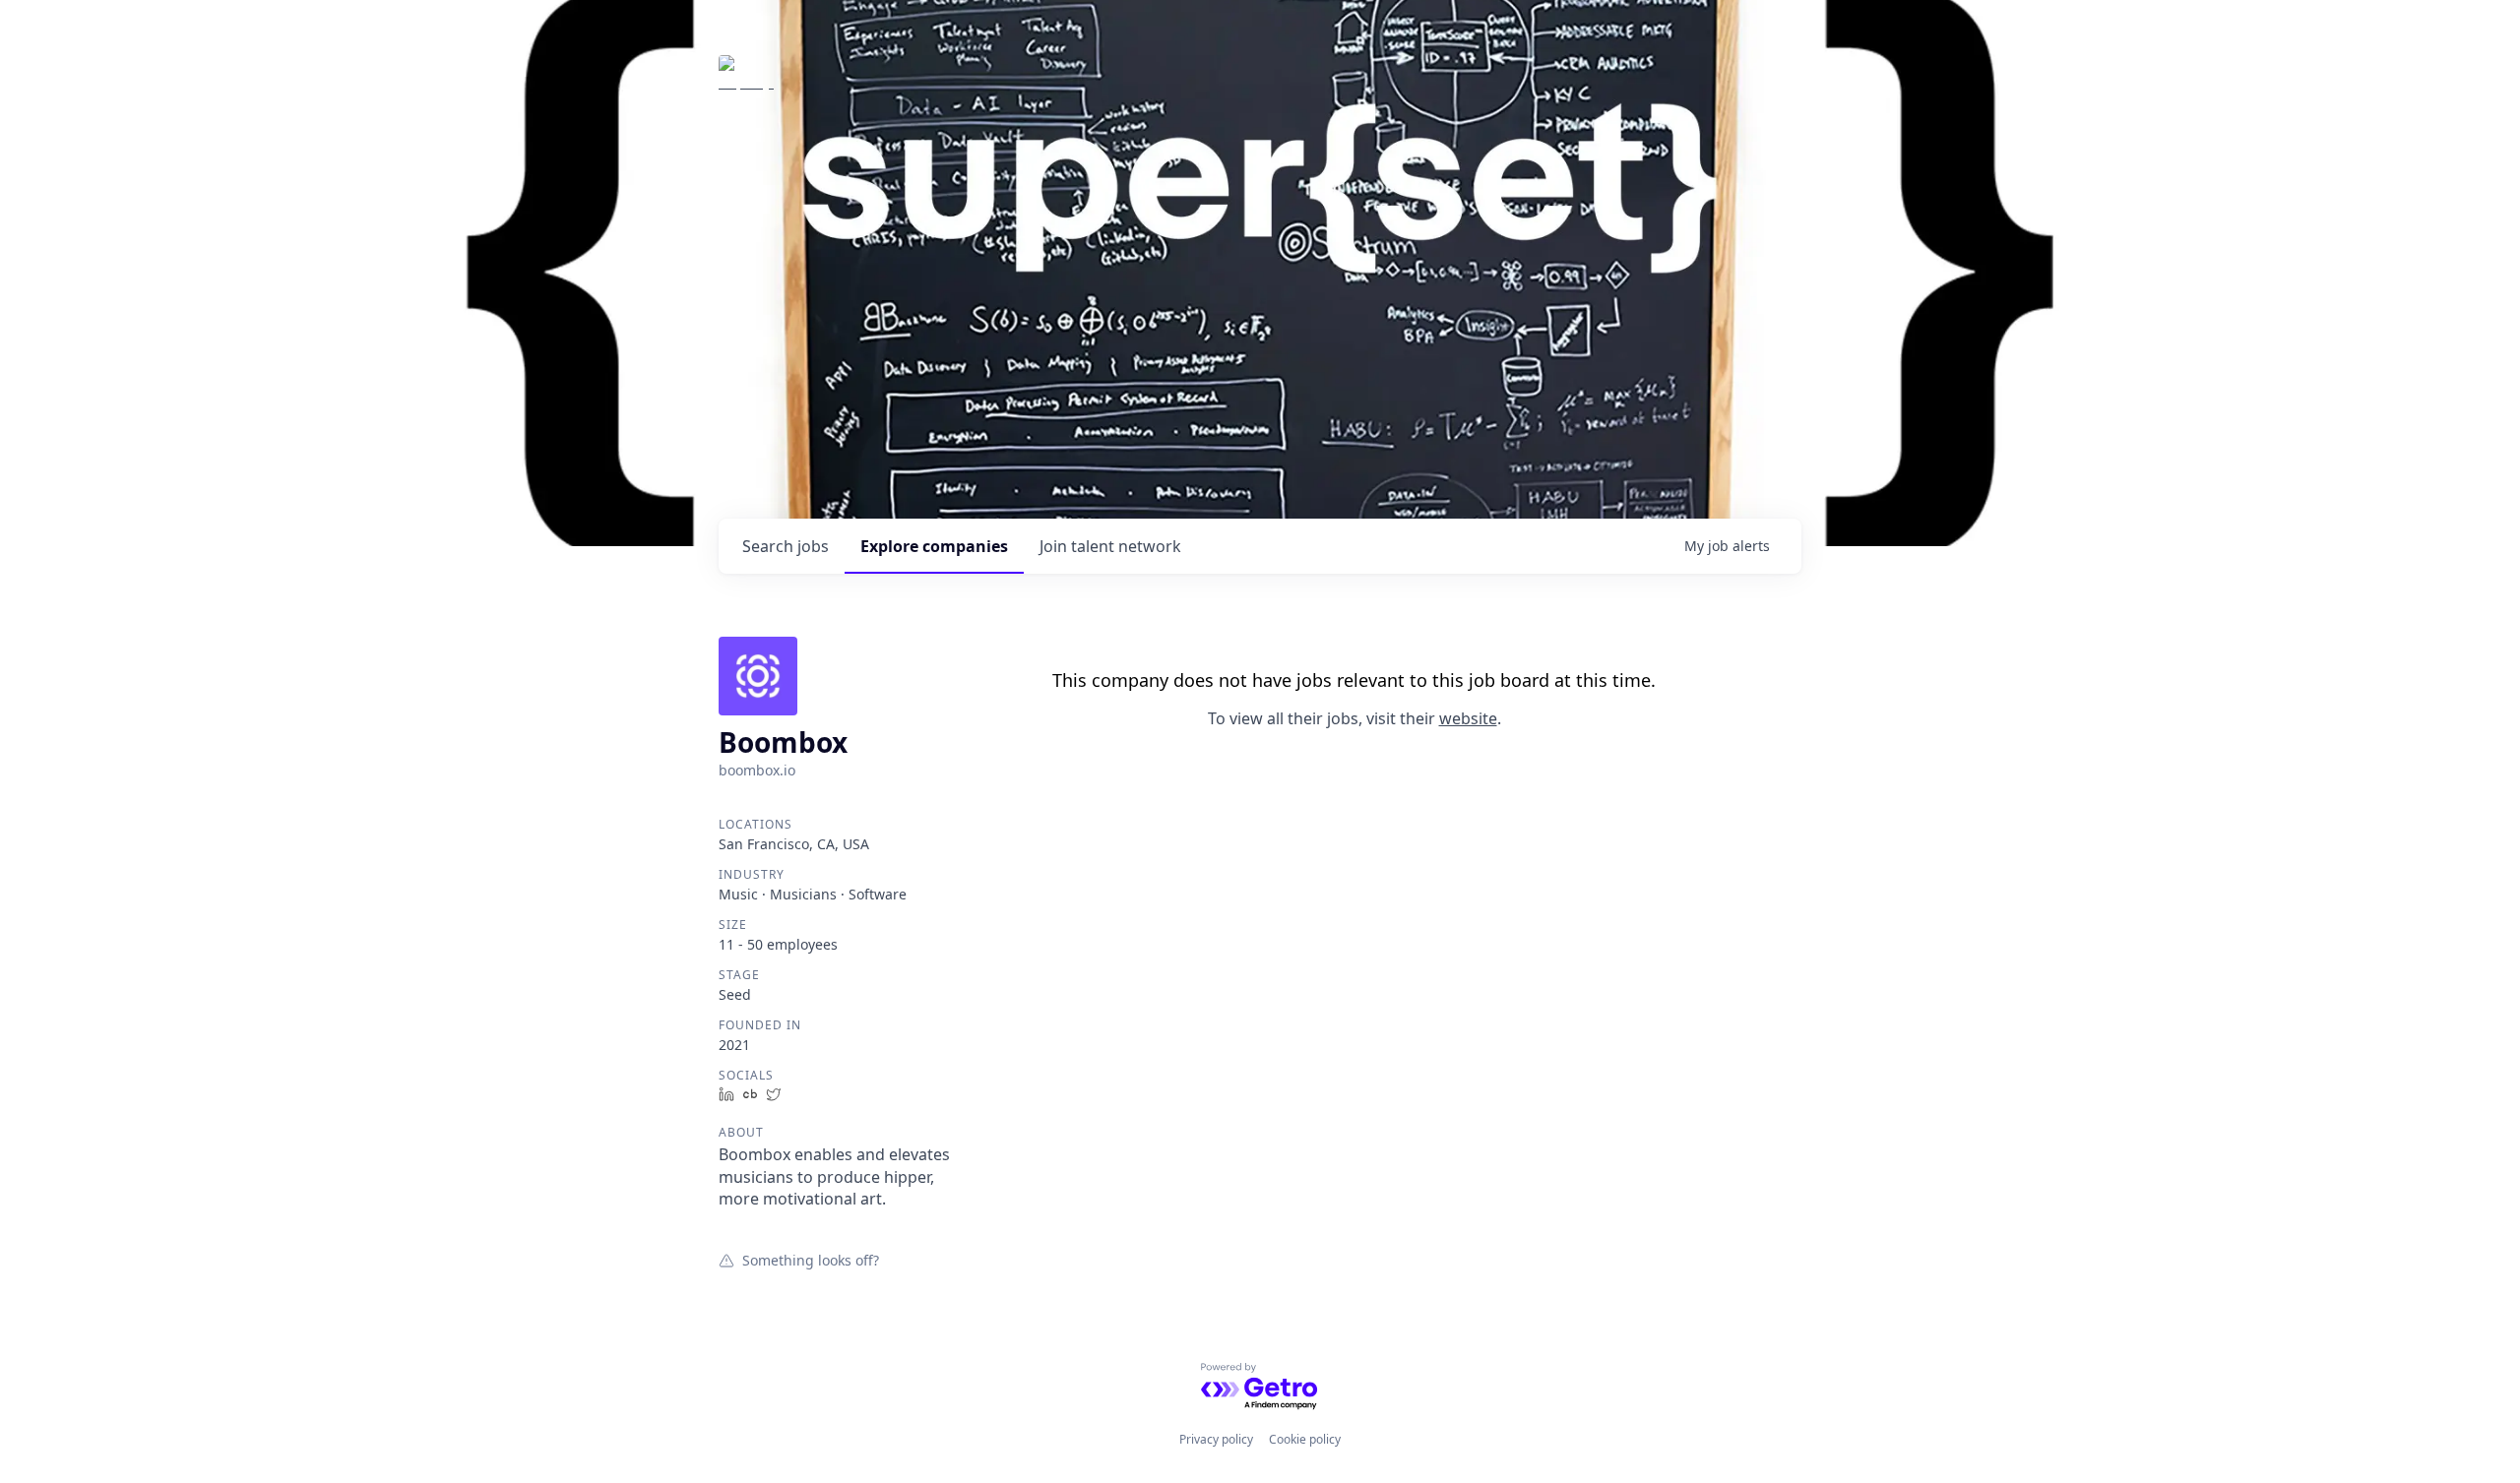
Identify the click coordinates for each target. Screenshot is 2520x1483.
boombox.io (757, 770)
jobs (786, 546)
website (1468, 718)
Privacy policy (1216, 1439)
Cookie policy (1305, 1439)
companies (934, 546)
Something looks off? (811, 1260)
